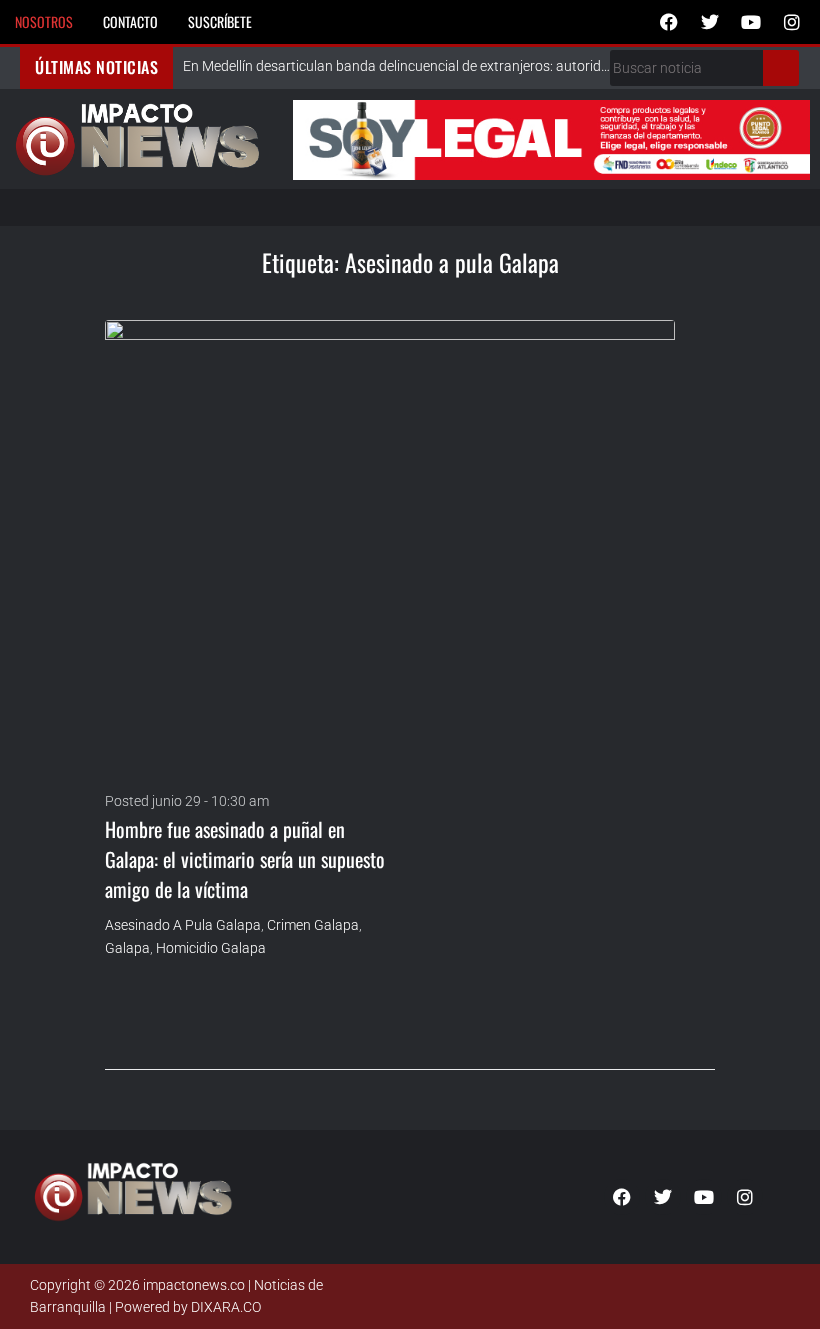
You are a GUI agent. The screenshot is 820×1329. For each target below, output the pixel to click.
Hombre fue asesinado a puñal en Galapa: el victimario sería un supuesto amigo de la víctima (245, 859)
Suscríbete (220, 21)
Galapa (127, 948)
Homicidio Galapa (211, 948)
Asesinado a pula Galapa (183, 925)
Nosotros (44, 21)
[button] (415, 207)
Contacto (130, 21)
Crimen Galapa (313, 925)
